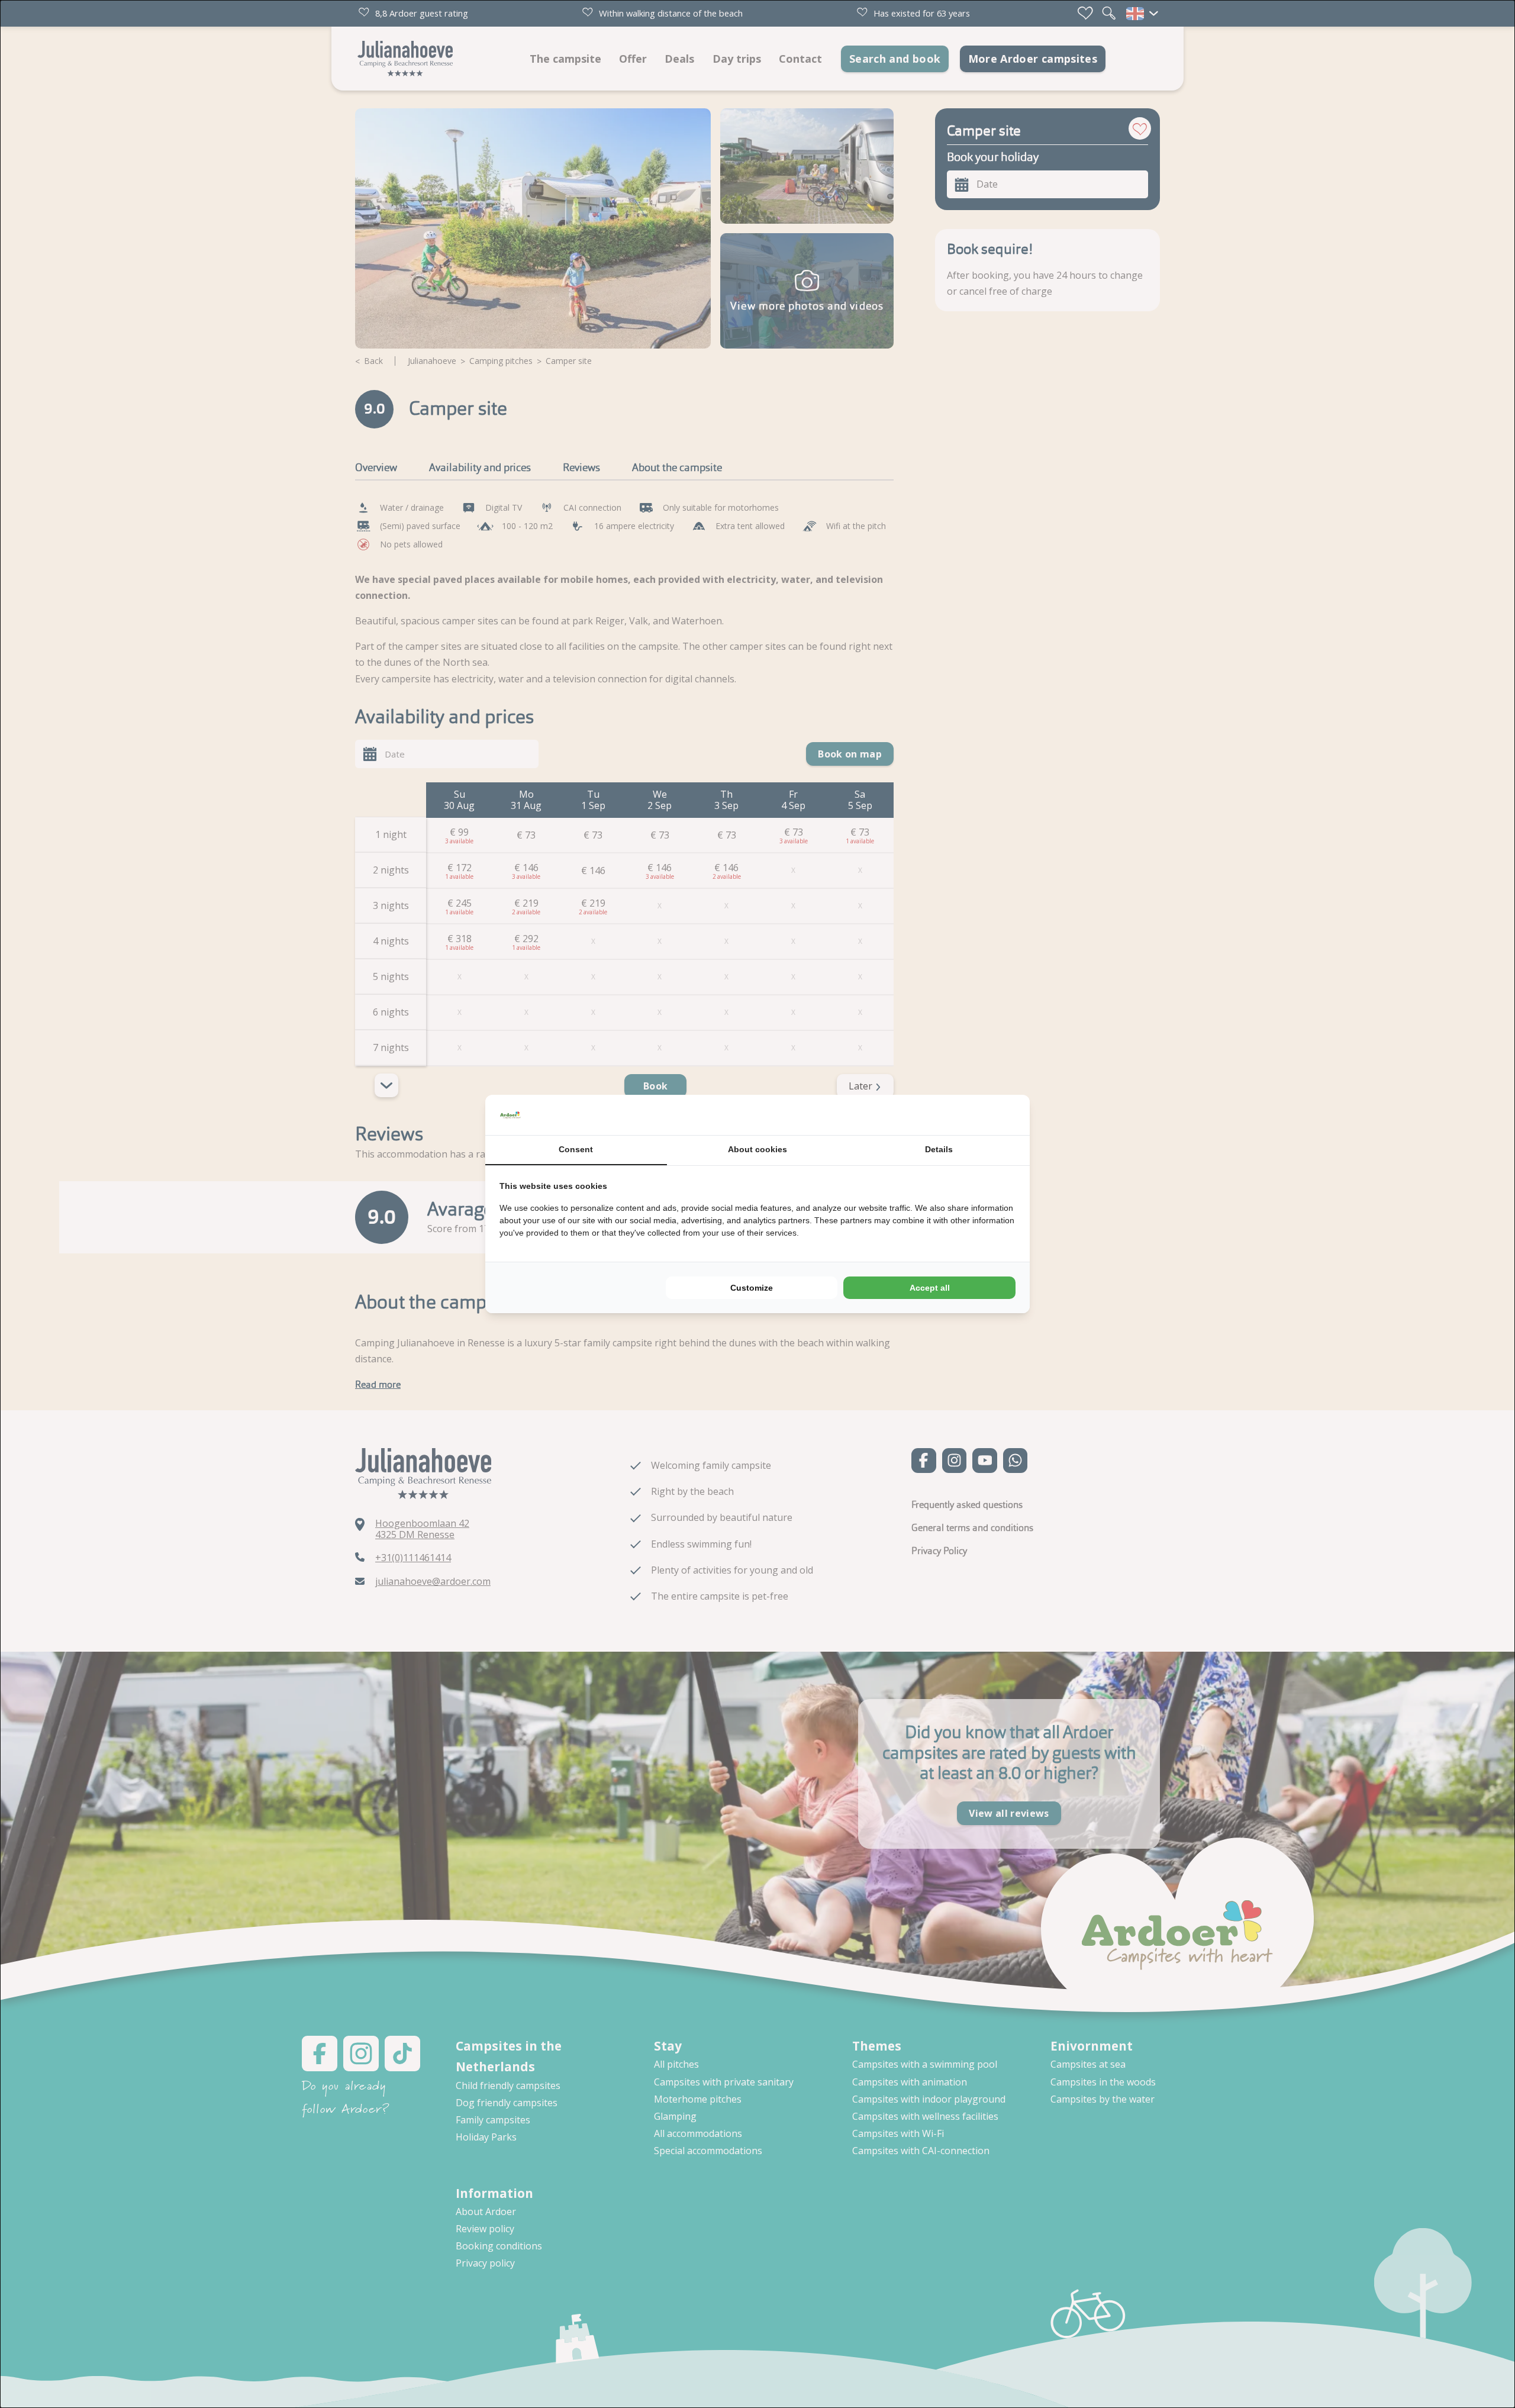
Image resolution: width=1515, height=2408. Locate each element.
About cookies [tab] (757, 1149)
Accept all (930, 1288)
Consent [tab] (576, 1149)
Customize (752, 1288)
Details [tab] (939, 1149)
